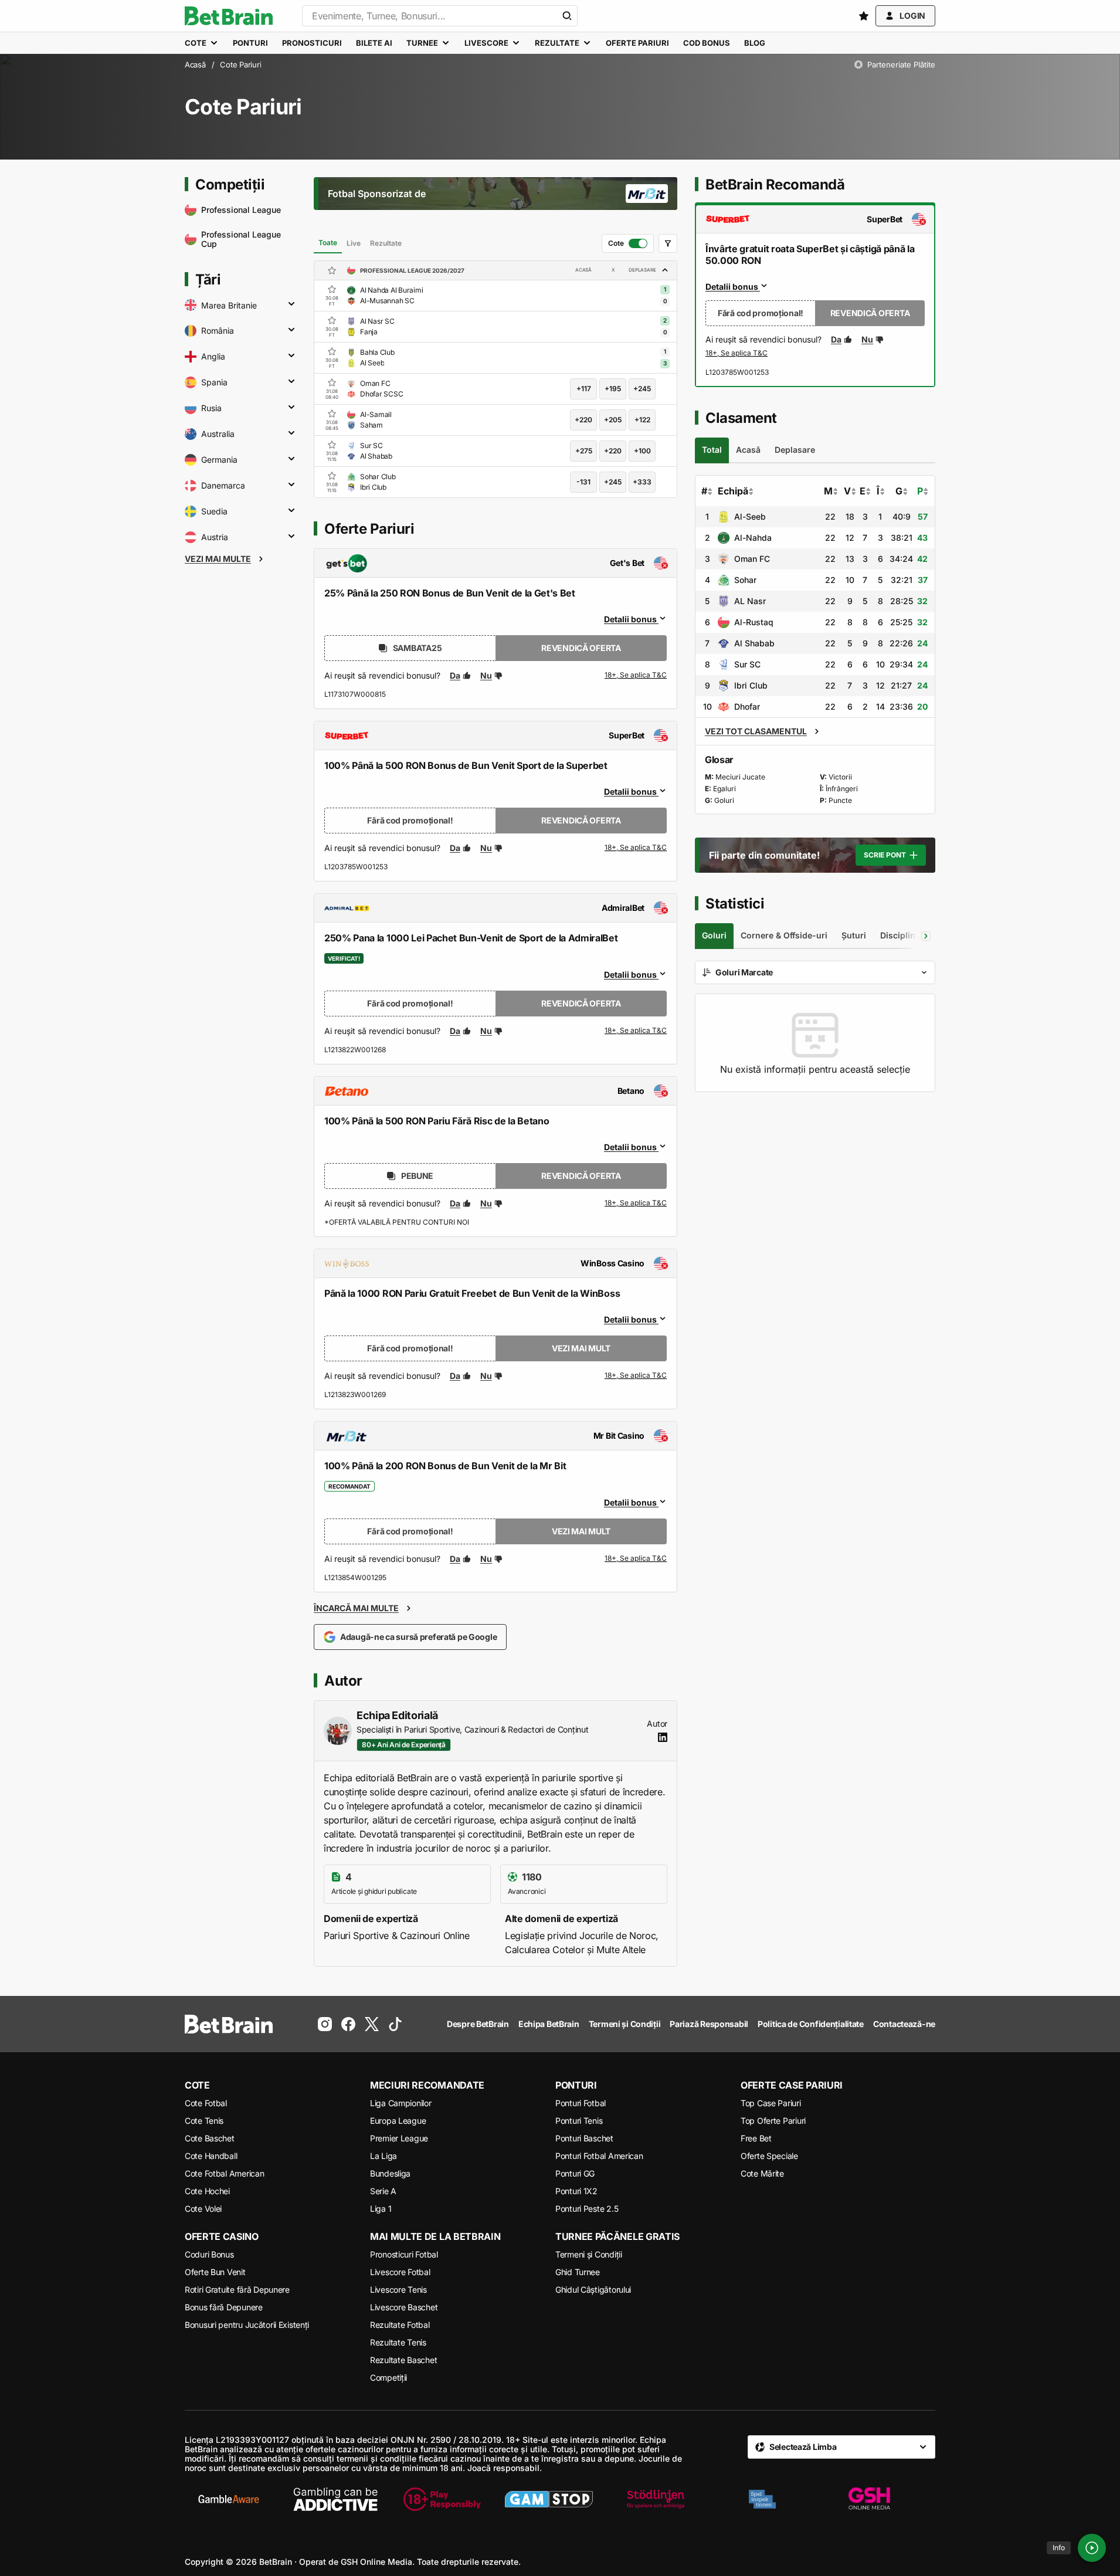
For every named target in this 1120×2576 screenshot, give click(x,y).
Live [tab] (354, 243)
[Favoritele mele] (864, 16)
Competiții (388, 2377)
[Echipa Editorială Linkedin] (663, 1737)
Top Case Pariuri (771, 2103)
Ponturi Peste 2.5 (587, 2209)
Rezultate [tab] (386, 243)
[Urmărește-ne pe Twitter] (372, 2024)
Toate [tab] (328, 243)
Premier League (399, 2138)
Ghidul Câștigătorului (593, 2289)
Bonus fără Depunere (224, 2307)
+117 (584, 389)
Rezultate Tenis (398, 2342)
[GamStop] (549, 2499)
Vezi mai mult (581, 1348)
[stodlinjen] (656, 2499)
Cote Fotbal (206, 2103)
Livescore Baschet (404, 2307)
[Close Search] (567, 16)
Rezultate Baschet (403, 2360)
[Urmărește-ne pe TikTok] (395, 2024)
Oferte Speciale (769, 2156)
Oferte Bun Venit (215, 2272)
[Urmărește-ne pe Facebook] (348, 2024)
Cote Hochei (207, 2191)
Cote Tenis (204, 2121)
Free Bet (756, 2138)
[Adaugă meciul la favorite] (332, 289)
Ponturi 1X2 (576, 2191)
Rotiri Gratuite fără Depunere (237, 2289)
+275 (584, 451)
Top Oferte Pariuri (773, 2121)
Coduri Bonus (209, 2254)
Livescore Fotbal (400, 2272)
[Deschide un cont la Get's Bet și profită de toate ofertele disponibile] (636, 676)
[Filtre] (668, 243)
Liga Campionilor (401, 2103)
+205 (613, 420)
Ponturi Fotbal (581, 2103)
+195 (613, 389)
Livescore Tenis (398, 2289)
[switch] (628, 243)
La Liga (383, 2156)
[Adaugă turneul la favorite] (332, 270)
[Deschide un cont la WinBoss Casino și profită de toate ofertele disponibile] (636, 1376)
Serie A (383, 2191)
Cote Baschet (210, 2138)
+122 (642, 420)
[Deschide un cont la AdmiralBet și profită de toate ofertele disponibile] (636, 1031)
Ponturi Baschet (584, 2138)
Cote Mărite (762, 2173)
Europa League (398, 2121)
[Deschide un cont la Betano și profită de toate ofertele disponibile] (636, 1204)
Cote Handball (211, 2156)
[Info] (1092, 2548)
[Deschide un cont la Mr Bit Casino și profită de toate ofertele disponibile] (636, 1559)
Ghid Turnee (578, 2272)
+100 (642, 451)
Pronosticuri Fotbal (404, 2254)
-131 (583, 482)
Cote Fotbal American (224, 2173)
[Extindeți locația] (291, 305)
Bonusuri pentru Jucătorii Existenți (247, 2325)
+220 (583, 420)
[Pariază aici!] (737, 354)
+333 (642, 482)
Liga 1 (381, 2209)
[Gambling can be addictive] (335, 2499)
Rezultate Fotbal (400, 2325)
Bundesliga (390, 2173)
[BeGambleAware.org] (229, 2499)
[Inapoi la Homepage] (229, 16)
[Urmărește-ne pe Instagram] (325, 2024)
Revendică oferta (581, 648)
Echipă (733, 491)
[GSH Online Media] (869, 2499)
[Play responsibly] (442, 2499)
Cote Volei (203, 2209)
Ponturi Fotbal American (599, 2156)
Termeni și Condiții (589, 2254)
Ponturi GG (575, 2173)
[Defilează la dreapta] (926, 936)
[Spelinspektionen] (762, 2499)
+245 (642, 389)
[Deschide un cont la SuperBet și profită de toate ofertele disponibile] (636, 848)
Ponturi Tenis (579, 2121)
